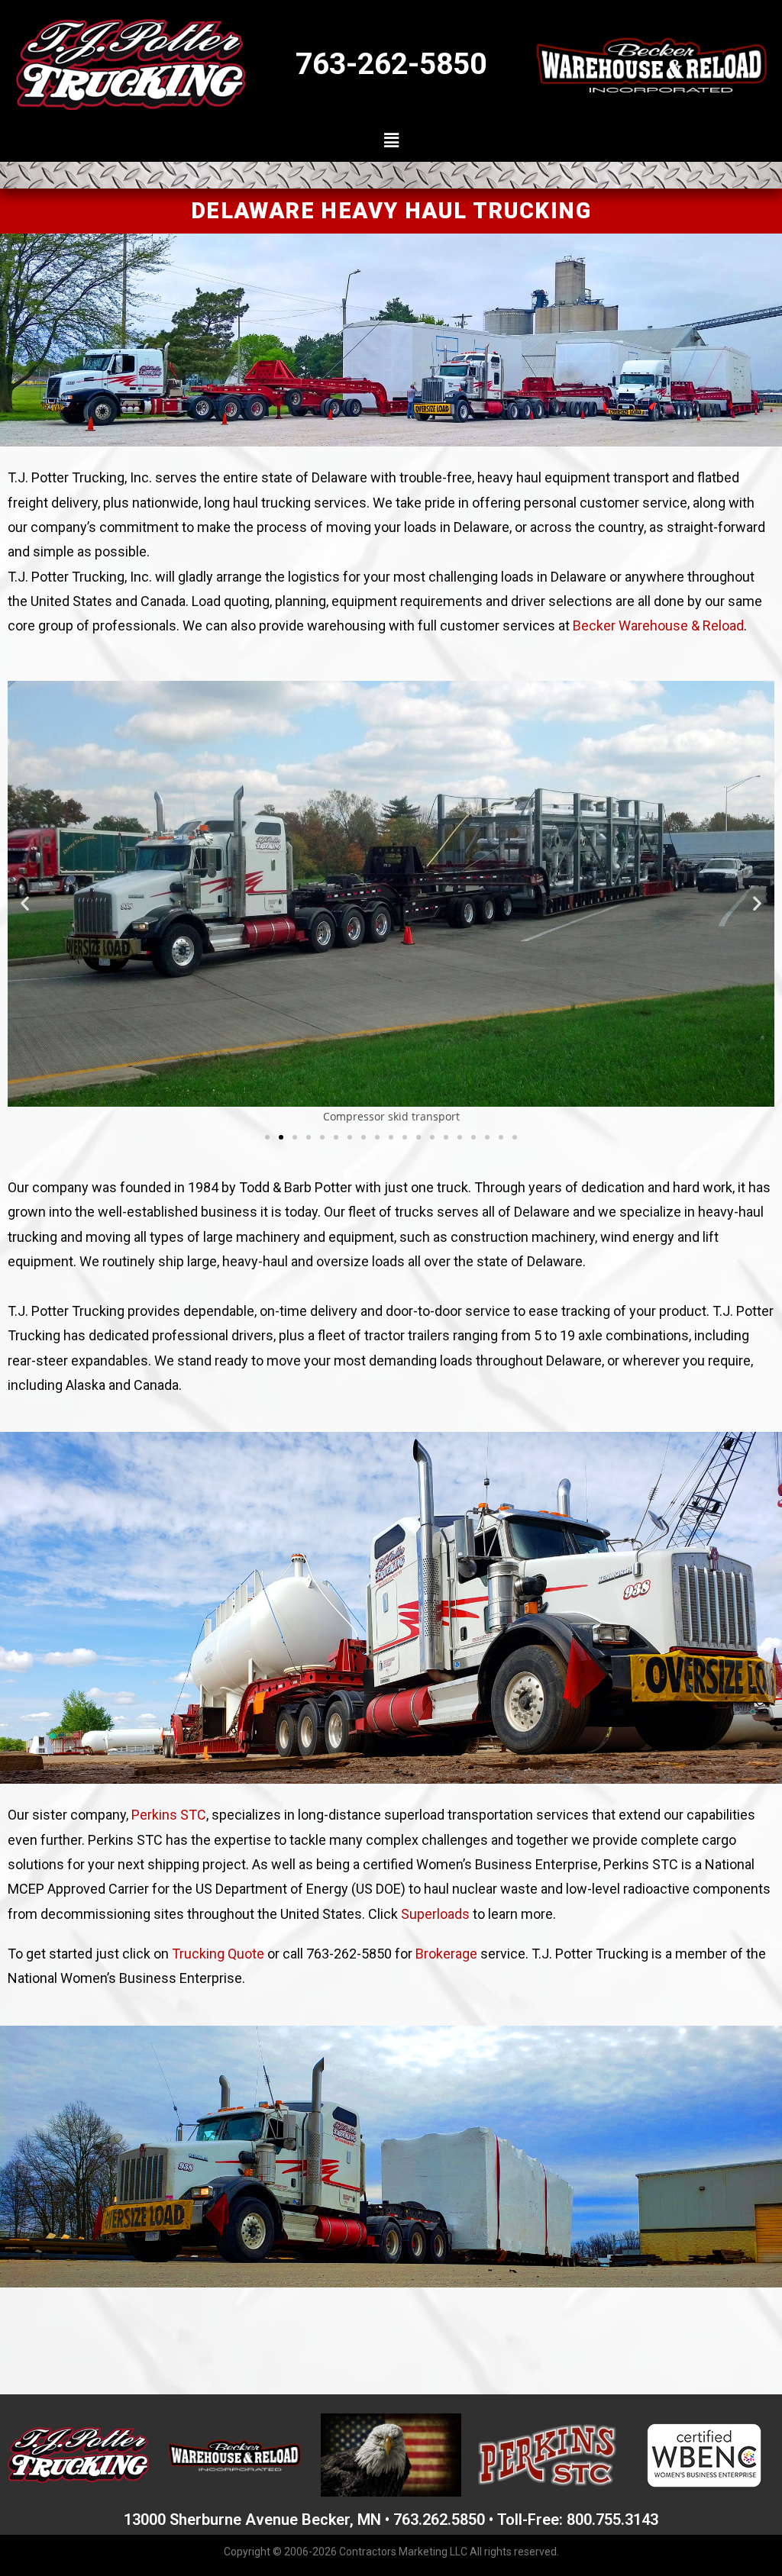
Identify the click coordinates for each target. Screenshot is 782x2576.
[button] (391, 140)
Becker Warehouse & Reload (658, 625)
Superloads (435, 1914)
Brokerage (446, 1954)
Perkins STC (169, 1815)
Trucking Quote (218, 1954)
